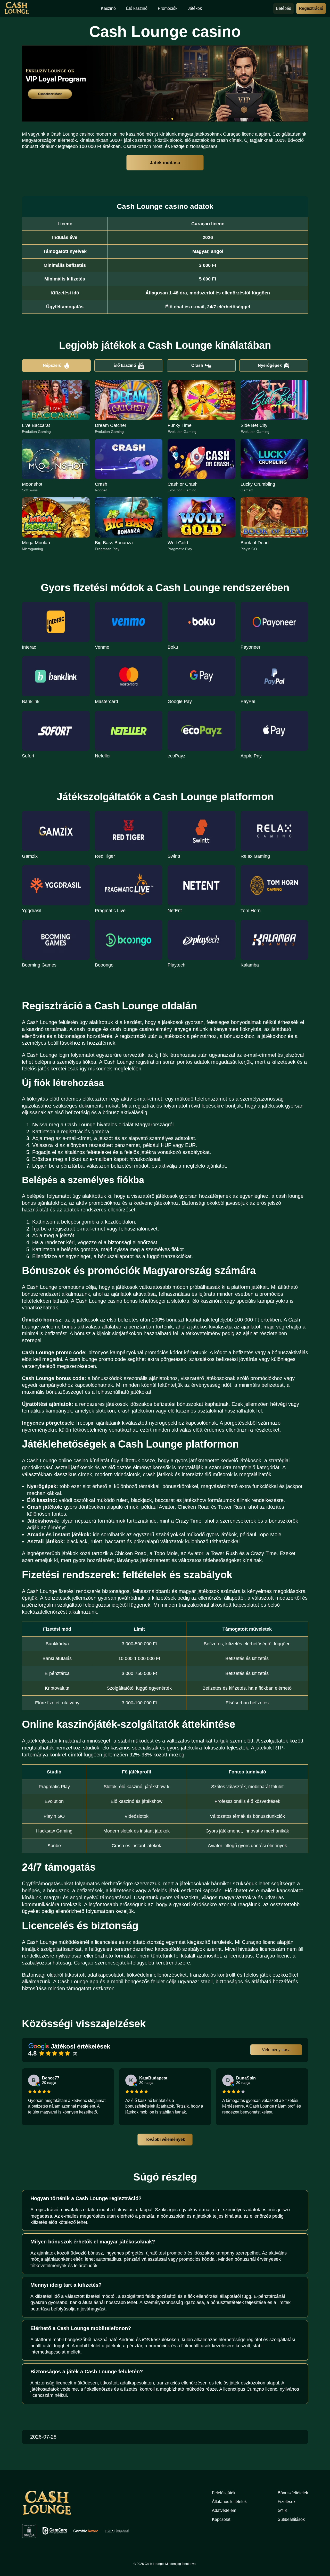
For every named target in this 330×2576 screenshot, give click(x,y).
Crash (197, 365)
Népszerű (52, 365)
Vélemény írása (276, 2050)
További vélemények (165, 2139)
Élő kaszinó (125, 365)
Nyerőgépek (270, 365)
